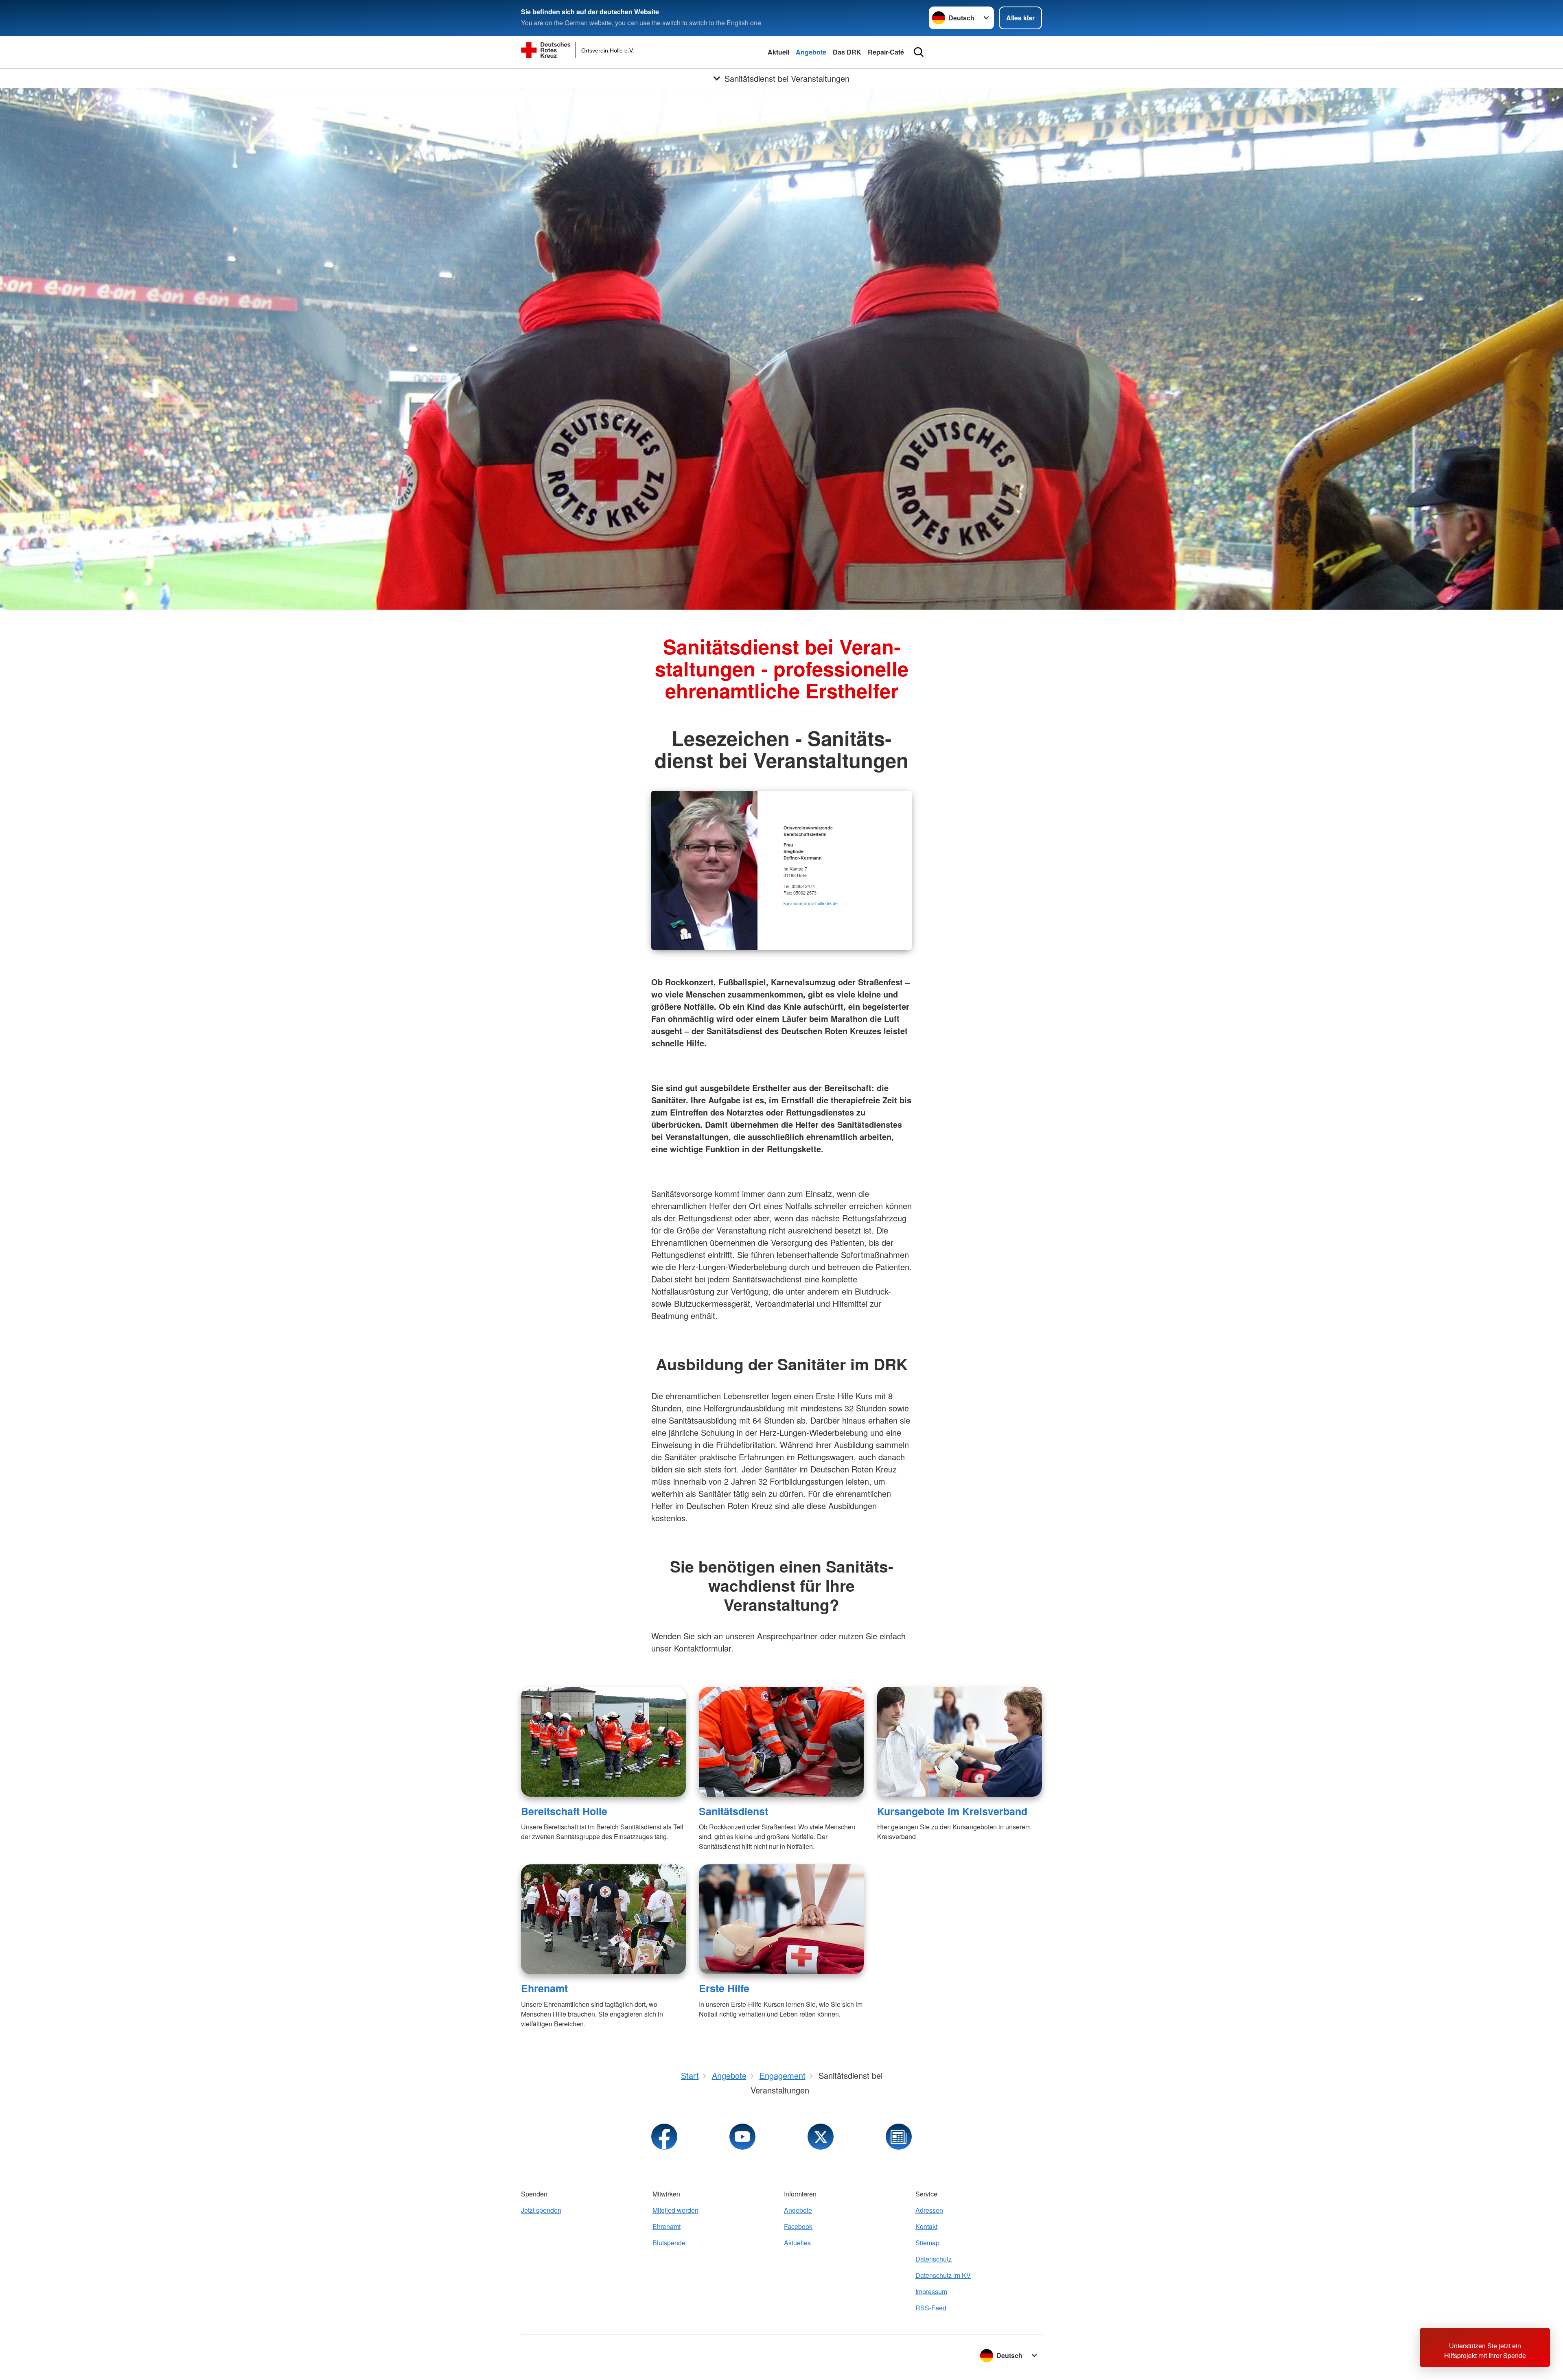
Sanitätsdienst (733, 1811)
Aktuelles (797, 2243)
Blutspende (669, 2243)
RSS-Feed (931, 2308)
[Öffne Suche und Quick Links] (919, 52)
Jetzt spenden (541, 2210)
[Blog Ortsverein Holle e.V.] (899, 2137)
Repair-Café (886, 52)
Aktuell (778, 52)
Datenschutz (934, 2259)
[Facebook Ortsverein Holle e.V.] (664, 2137)
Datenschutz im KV (943, 2275)
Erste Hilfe (724, 1988)
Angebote (811, 52)
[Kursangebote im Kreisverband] (960, 1742)
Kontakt (926, 2226)
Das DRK (847, 52)
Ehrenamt (544, 1988)
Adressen (929, 2210)
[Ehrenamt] (603, 1919)
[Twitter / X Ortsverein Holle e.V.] (821, 2137)
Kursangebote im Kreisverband (952, 1811)
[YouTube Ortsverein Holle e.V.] (742, 2137)
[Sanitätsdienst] (781, 1742)
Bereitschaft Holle (564, 1811)
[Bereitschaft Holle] (603, 1742)
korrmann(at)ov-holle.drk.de (811, 903)
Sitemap (927, 2243)
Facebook (798, 2226)
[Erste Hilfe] (781, 1919)
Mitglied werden (675, 2210)
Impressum (931, 2291)
